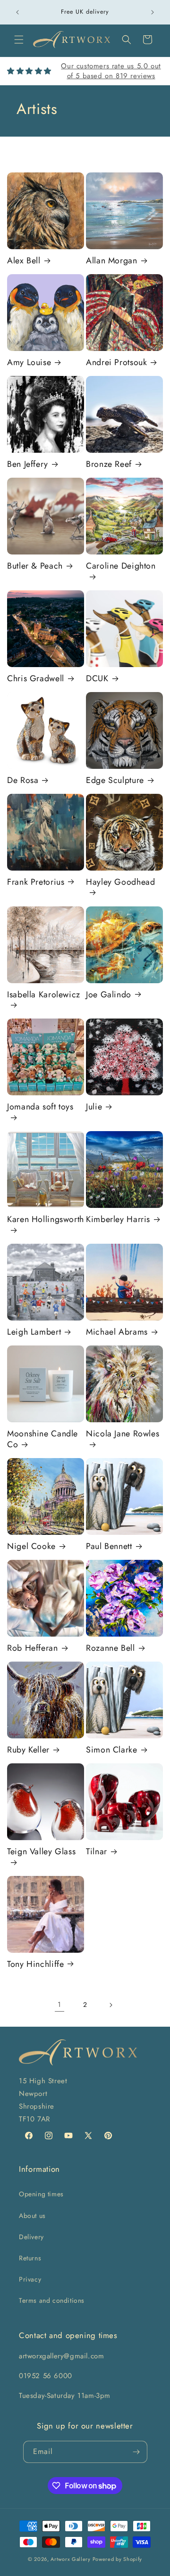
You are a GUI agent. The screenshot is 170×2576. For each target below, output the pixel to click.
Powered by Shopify (118, 2559)
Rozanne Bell (110, 1648)
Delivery (31, 2237)
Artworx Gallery (71, 2559)
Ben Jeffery (28, 464)
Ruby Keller (28, 1750)
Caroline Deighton (121, 566)
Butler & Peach (35, 566)
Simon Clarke (112, 1750)
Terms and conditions (52, 2300)
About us (32, 2216)
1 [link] (59, 2005)
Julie (94, 1107)
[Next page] (110, 2005)
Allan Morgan (112, 261)
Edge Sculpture (115, 780)
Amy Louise (29, 363)
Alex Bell (24, 261)
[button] (19, 40)
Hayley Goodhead (120, 882)
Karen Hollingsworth (46, 1220)
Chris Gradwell (36, 679)
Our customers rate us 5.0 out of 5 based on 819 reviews (111, 71)
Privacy (30, 2279)
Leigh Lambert (34, 1332)
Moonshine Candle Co (42, 1439)
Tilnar (97, 1852)
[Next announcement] (153, 12)
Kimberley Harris (118, 1219)
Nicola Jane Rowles (123, 1434)
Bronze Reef (109, 464)
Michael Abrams (117, 1332)
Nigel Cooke (31, 1546)
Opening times (41, 2194)
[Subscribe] (136, 2452)
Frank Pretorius (36, 882)
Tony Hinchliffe (35, 1964)
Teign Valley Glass (41, 1852)
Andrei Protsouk (116, 363)
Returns (30, 2258)
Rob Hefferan (33, 1648)
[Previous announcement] (17, 12)
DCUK (97, 679)
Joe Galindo (109, 995)
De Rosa (23, 780)
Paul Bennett (109, 1546)
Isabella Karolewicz (44, 995)
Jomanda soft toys (40, 1107)
